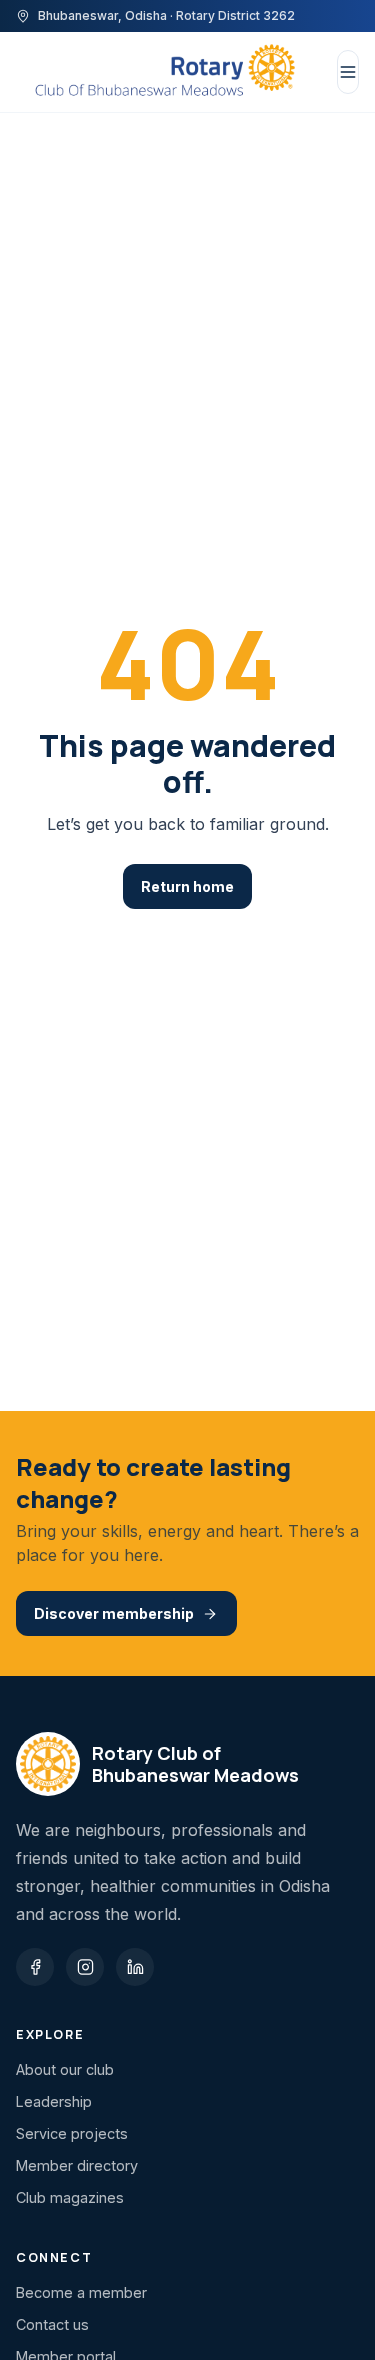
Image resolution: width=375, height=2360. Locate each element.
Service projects (72, 2133)
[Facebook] (35, 1967)
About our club (65, 2069)
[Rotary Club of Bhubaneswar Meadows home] (164, 72)
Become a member (81, 2292)
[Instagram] (85, 1967)
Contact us (52, 2324)
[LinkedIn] (135, 1967)
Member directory (77, 2165)
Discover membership (114, 1613)
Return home (187, 886)
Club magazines (70, 2197)
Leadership (54, 2101)
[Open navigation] (348, 72)
